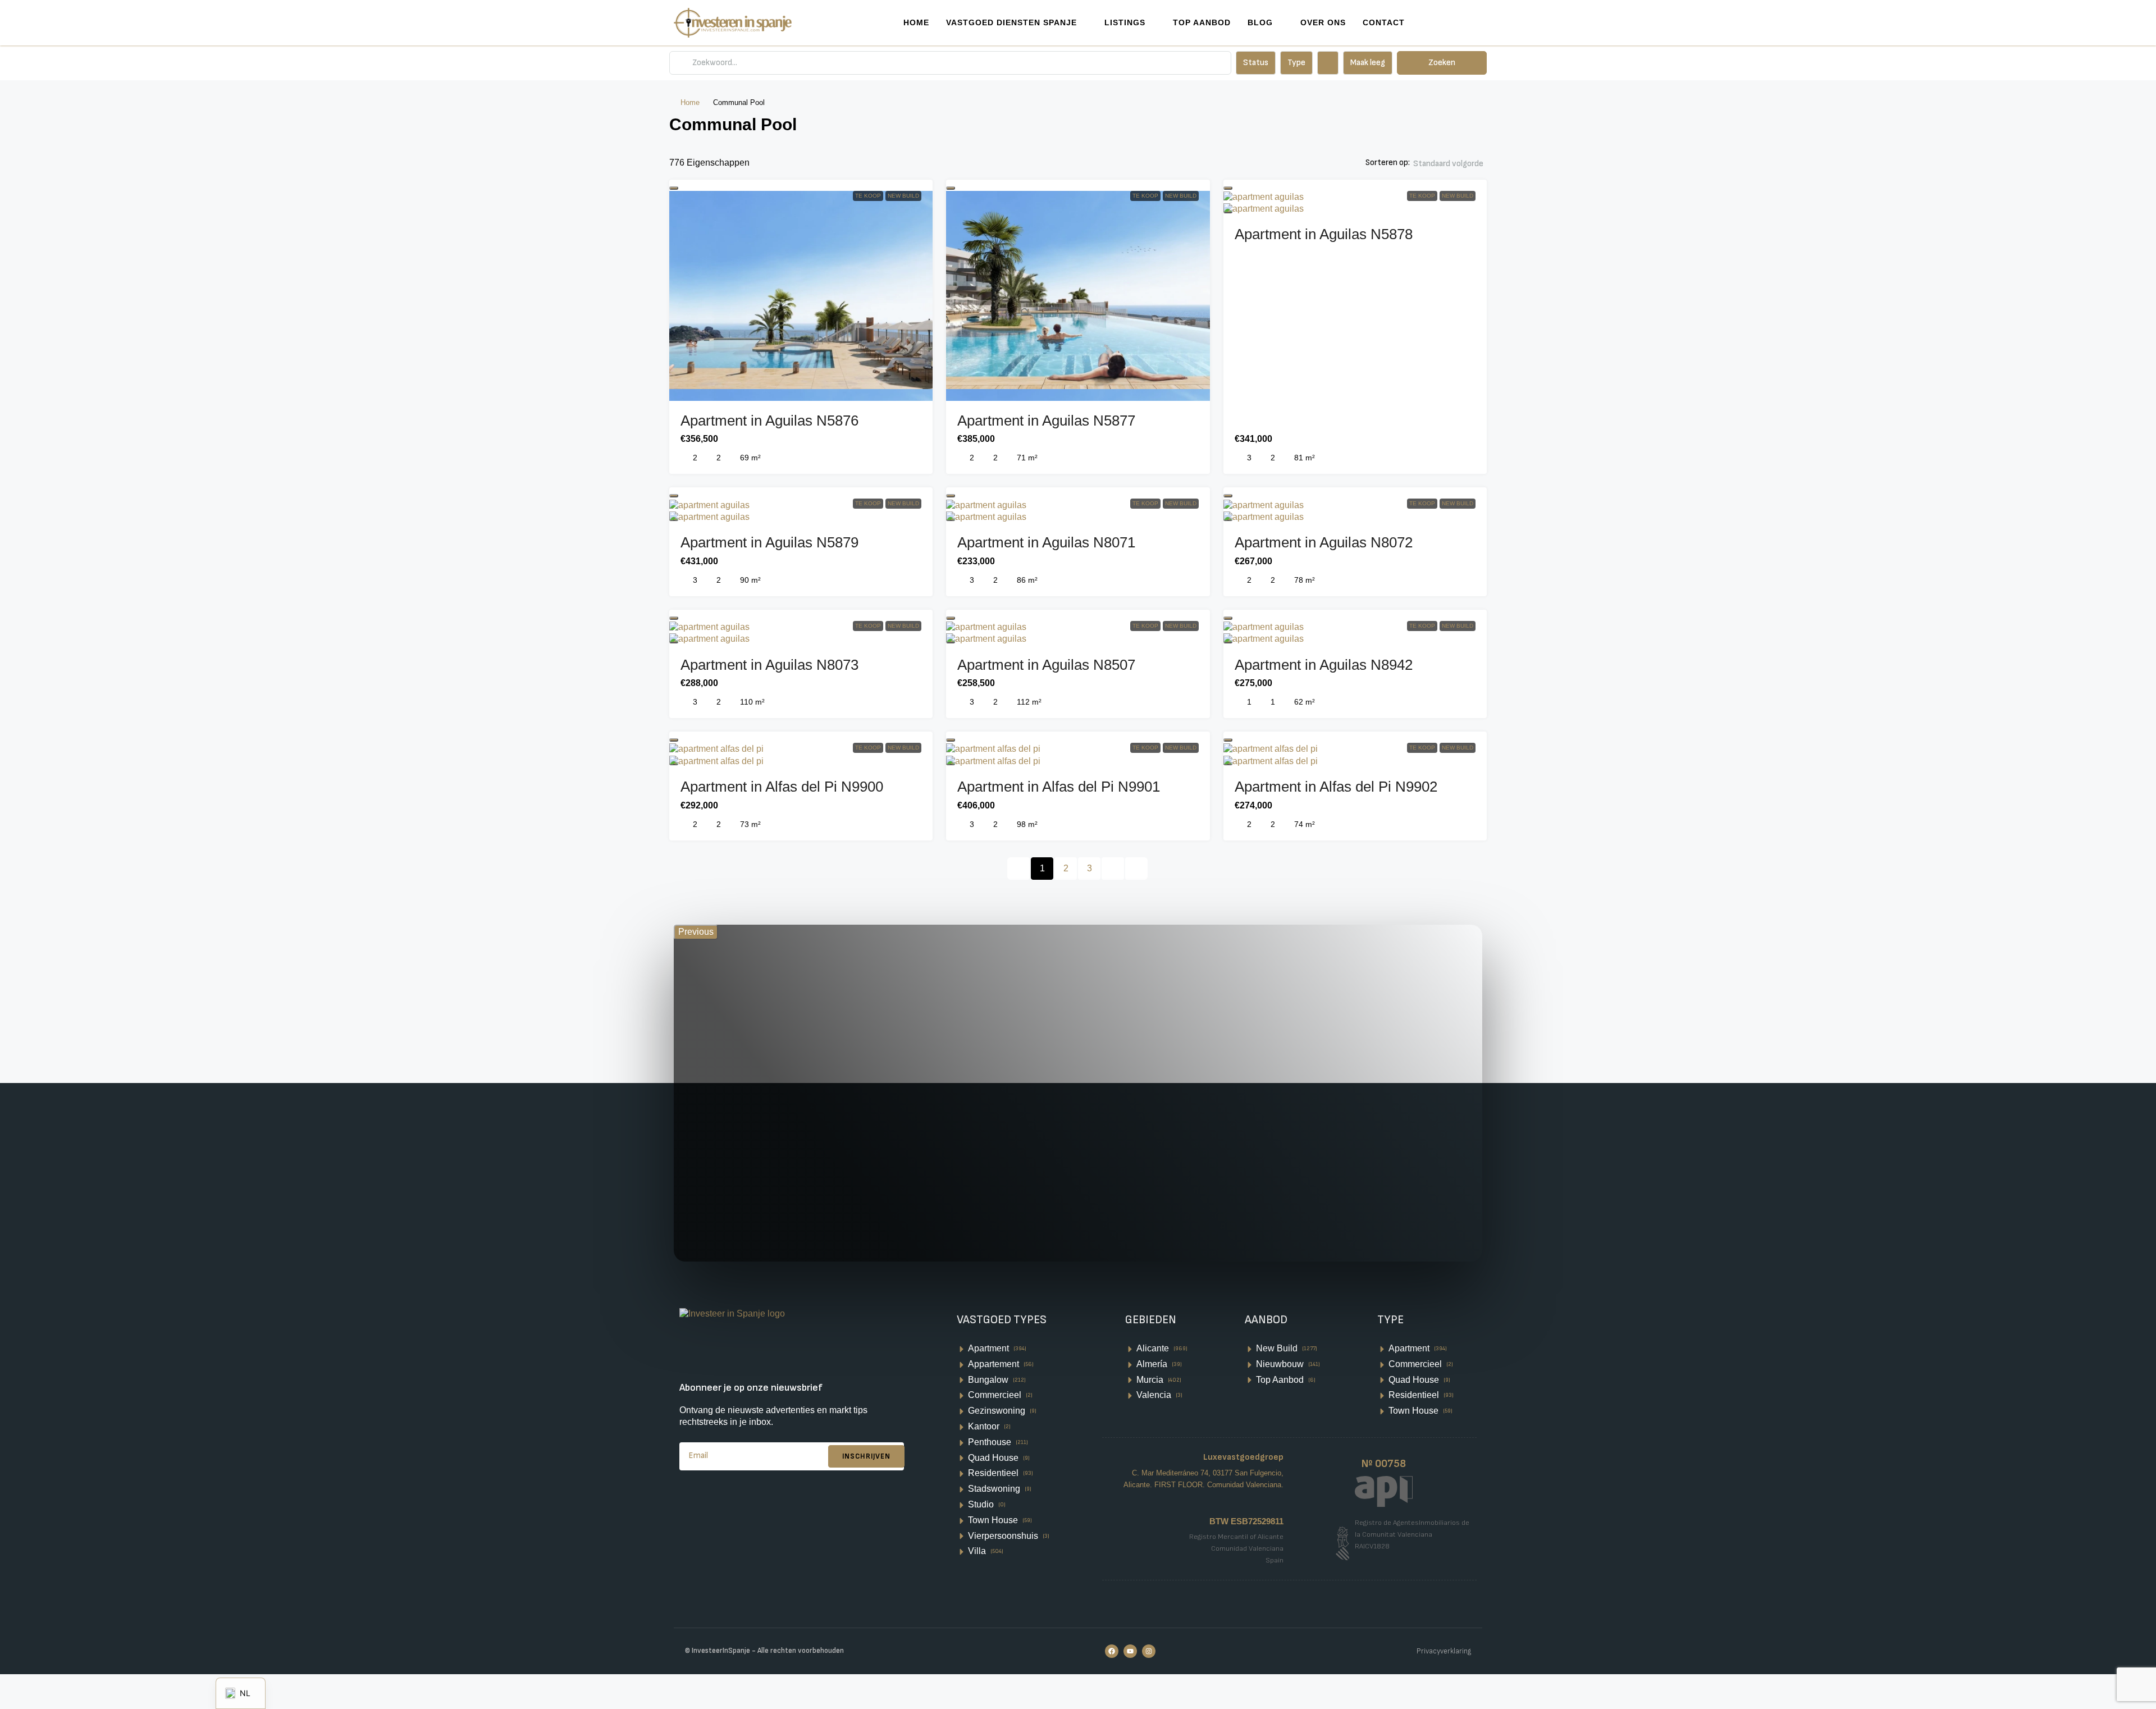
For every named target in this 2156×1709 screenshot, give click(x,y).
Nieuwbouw (1280, 1364)
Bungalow (988, 1380)
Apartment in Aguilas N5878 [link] (1324, 234)
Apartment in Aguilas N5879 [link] (769, 542)
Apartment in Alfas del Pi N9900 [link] (782, 787)
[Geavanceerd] (1328, 63)
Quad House (993, 1458)
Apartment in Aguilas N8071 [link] (1046, 542)
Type (1296, 63)
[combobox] (1448, 175)
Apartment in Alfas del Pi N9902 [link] (1336, 787)
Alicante (1153, 1348)
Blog (1260, 22)
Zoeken (1442, 63)
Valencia (1154, 1395)
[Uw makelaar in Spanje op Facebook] (1112, 1651)
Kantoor (984, 1426)
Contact (1384, 22)
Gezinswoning (997, 1411)
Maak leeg (1368, 63)
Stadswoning (994, 1489)
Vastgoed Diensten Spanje (1011, 22)
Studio (981, 1504)
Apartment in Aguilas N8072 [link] (1324, 542)
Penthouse (990, 1442)
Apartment (988, 1348)
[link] (801, 289)
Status (1256, 63)
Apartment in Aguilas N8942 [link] (1324, 665)
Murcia (1150, 1380)
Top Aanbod (1202, 22)
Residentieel (993, 1473)
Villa (977, 1551)
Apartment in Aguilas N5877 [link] (1046, 421)
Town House (993, 1520)
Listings (1125, 22)
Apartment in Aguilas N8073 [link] (769, 665)
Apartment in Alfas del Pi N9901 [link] (1059, 787)
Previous (696, 932)
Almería (1152, 1364)
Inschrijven (866, 1456)
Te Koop (868, 196)
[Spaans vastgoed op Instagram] (1149, 1651)
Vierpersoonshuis (1003, 1536)
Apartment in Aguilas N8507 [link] (1046, 665)
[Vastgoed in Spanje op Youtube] (1130, 1651)
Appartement (994, 1364)
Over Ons (1323, 22)
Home (916, 22)
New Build (903, 196)
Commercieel (995, 1395)
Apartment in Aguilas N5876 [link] (769, 421)
